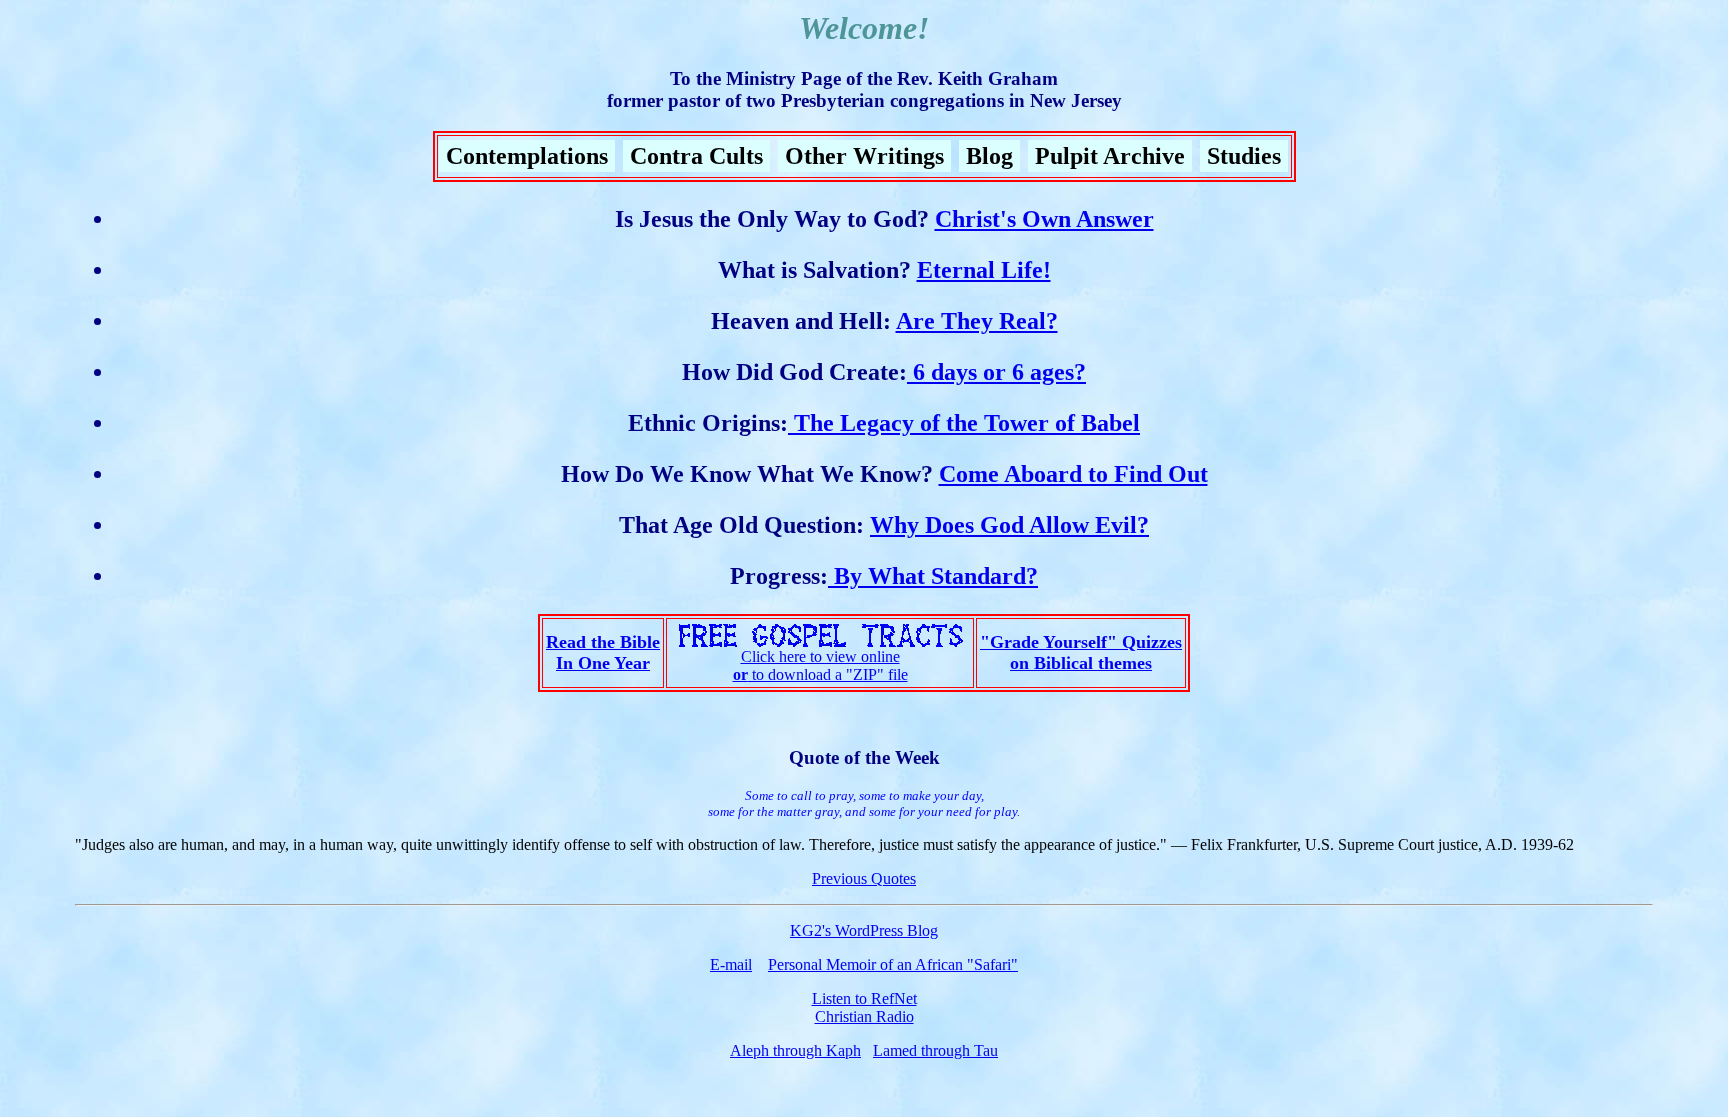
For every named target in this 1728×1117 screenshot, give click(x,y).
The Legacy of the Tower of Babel (964, 423)
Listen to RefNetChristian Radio (864, 1007)
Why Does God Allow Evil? (1009, 525)
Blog (989, 156)
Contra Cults (696, 156)
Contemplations (527, 156)
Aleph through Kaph (795, 1050)
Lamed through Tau (935, 1050)
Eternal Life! (984, 270)
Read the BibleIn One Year (603, 652)
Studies (1244, 156)
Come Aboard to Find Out (1073, 474)
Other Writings (864, 156)
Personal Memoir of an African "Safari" (893, 964)
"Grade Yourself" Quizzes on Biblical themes (1081, 652)
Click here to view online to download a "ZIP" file (820, 665)
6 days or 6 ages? (996, 372)
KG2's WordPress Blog (864, 930)
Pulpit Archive (1110, 156)
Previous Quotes (864, 878)
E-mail (731, 964)
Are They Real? (977, 321)
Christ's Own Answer (1044, 219)
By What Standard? (933, 576)
